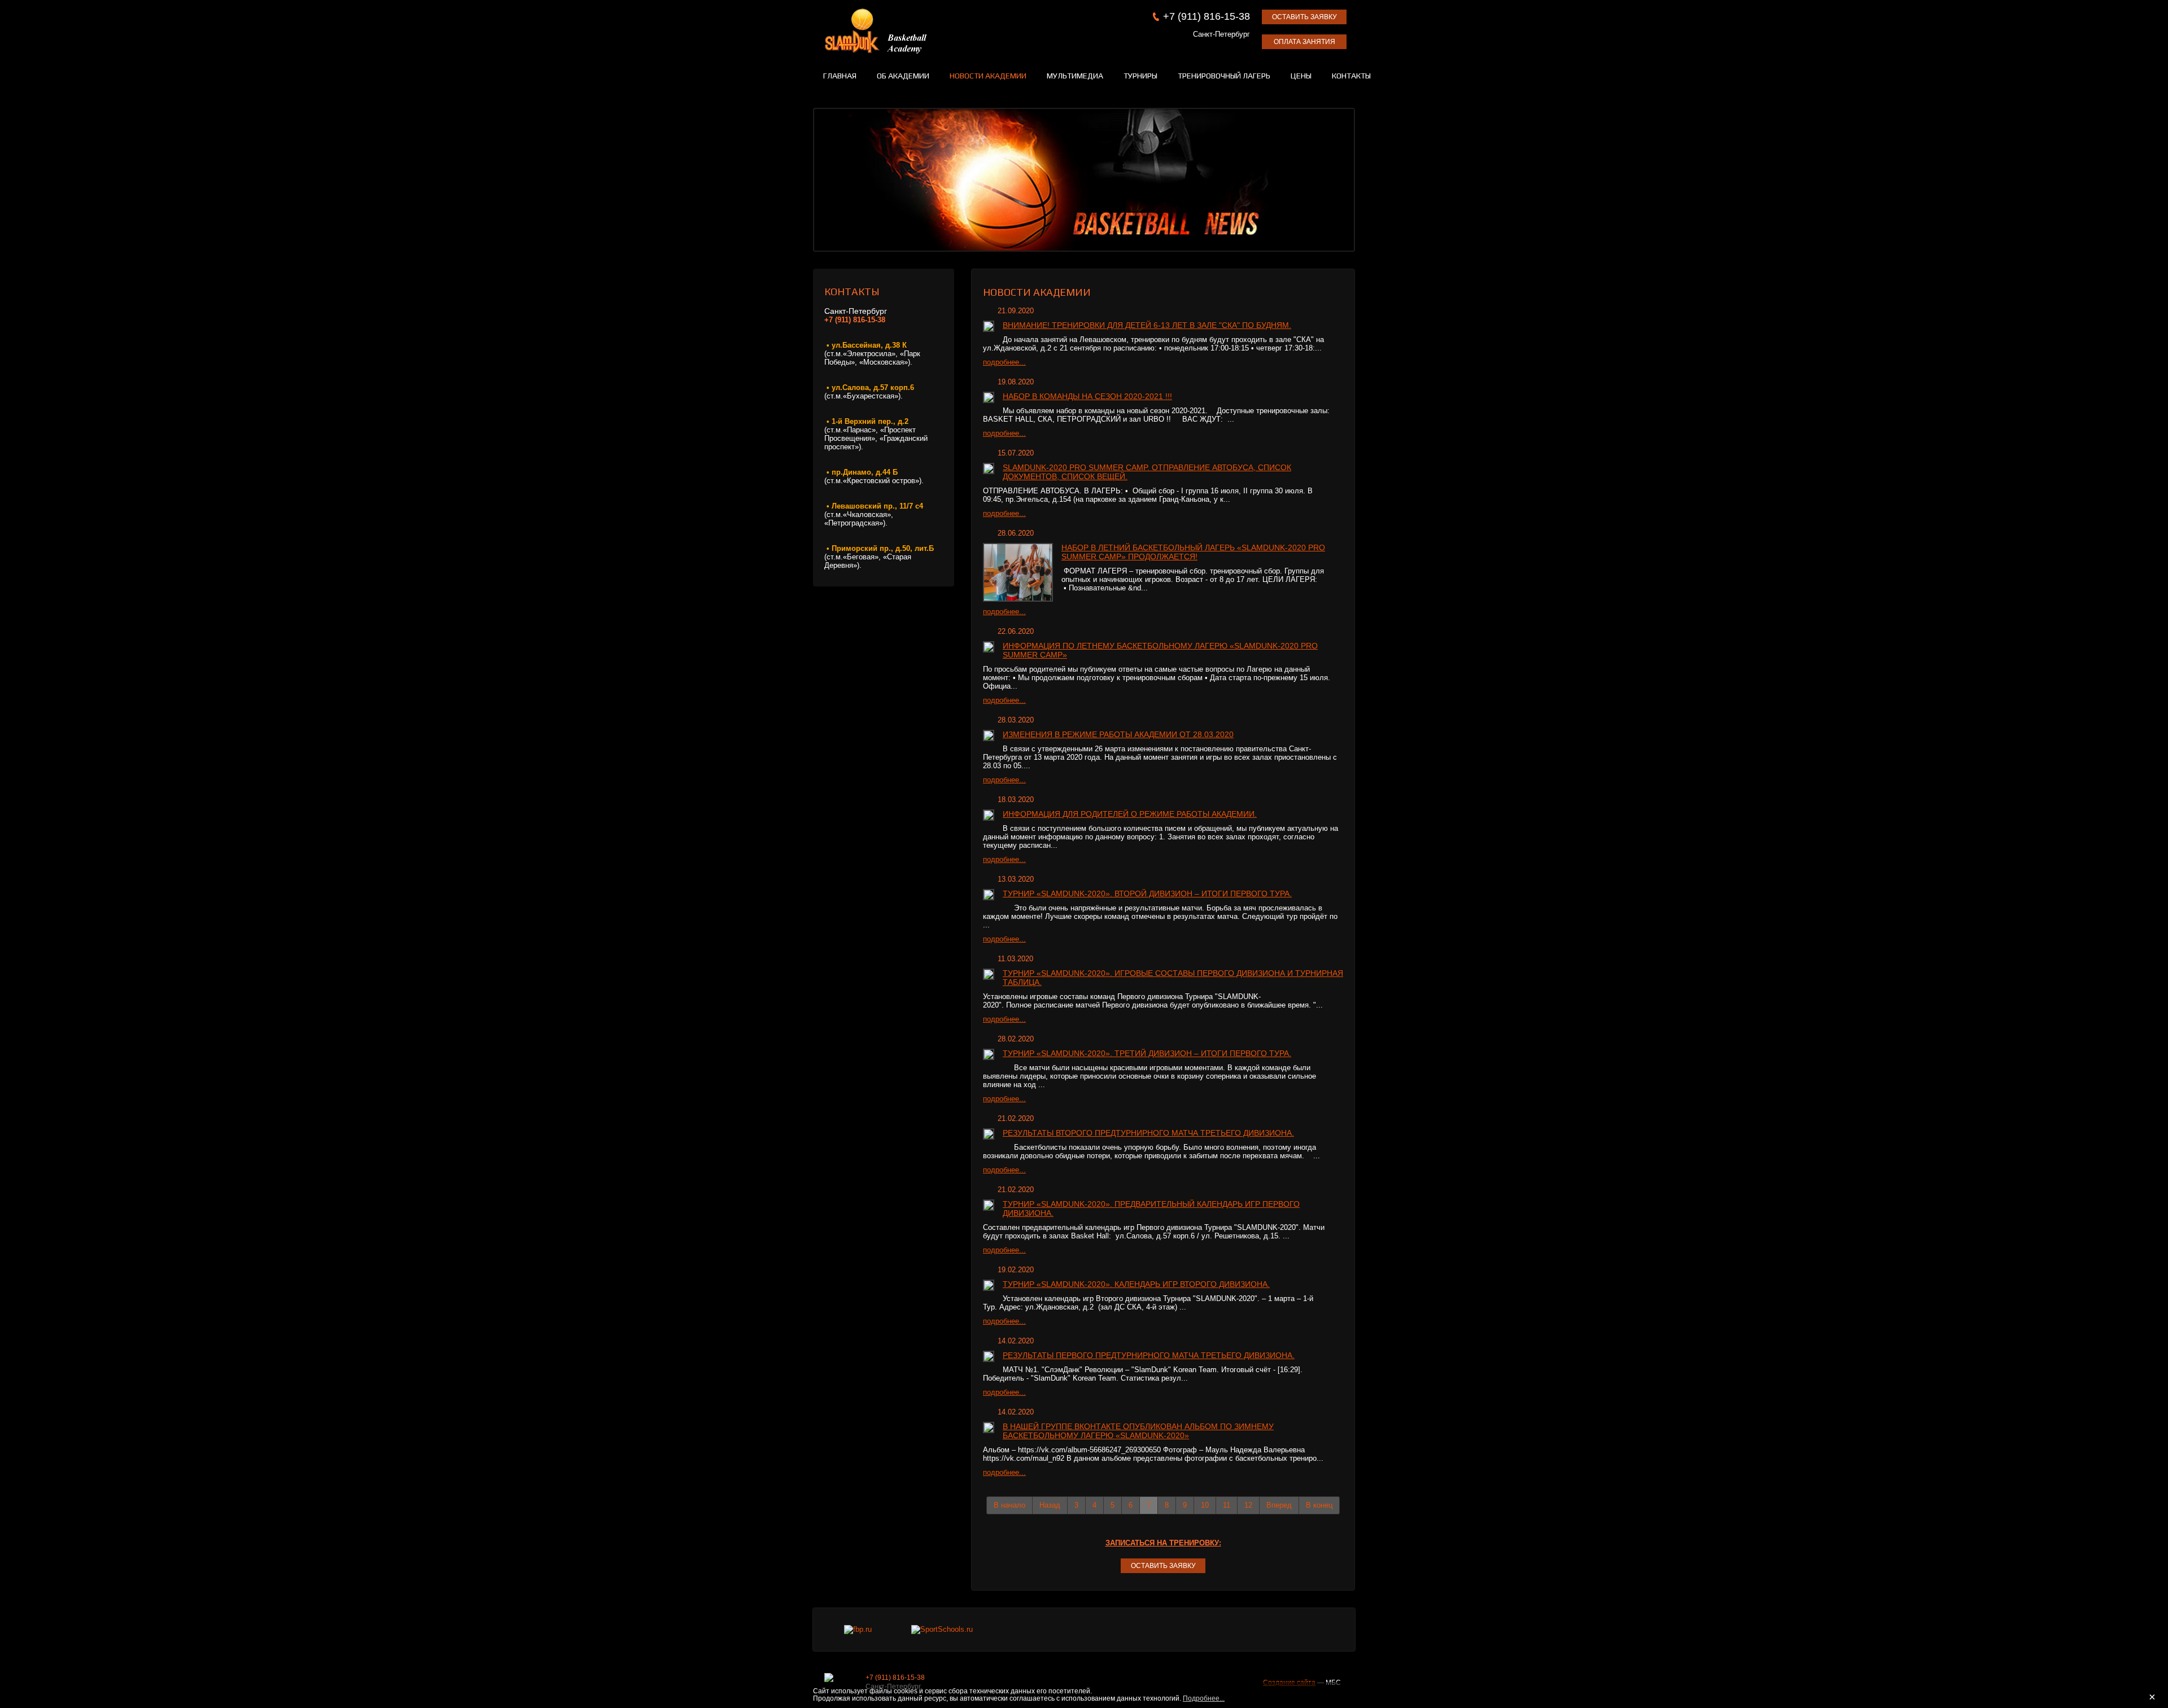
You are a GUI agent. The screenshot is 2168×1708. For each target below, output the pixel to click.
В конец (1319, 1505)
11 (1227, 1505)
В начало (1009, 1505)
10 (1205, 1505)
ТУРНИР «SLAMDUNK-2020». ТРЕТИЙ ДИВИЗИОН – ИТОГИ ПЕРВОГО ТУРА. (1147, 1053)
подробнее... (1004, 362)
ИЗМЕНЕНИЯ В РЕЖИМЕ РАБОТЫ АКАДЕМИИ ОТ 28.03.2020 (1118, 734)
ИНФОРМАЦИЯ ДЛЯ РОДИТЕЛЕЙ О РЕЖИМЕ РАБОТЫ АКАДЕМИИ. (1130, 814)
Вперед (1279, 1505)
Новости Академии (988, 76)
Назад (1050, 1505)
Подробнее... (1204, 1698)
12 (1248, 1505)
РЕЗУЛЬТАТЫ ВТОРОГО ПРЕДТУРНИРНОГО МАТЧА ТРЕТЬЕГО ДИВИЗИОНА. (1148, 1133)
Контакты (1351, 76)
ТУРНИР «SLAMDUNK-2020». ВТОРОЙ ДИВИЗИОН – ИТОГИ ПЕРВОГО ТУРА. (1147, 894)
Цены (1301, 76)
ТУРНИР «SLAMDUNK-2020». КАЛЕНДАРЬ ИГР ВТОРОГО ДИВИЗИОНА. (1136, 1284)
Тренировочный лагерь (1224, 76)
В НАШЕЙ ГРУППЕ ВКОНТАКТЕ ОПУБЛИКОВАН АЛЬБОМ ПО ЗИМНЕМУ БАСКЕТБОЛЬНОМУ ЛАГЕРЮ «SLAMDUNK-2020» (1138, 1431)
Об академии (903, 76)
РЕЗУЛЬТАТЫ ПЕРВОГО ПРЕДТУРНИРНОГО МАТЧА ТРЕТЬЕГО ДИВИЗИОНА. (1149, 1355)
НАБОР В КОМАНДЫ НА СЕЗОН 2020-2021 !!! (1087, 396)
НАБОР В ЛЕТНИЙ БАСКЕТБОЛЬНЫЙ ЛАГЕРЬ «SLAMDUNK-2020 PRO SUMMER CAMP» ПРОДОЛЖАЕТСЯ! (1193, 552)
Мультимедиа (1075, 76)
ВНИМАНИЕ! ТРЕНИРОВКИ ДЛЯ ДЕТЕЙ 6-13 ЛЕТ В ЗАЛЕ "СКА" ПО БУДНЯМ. (1147, 325)
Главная (840, 76)
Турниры (1140, 76)
